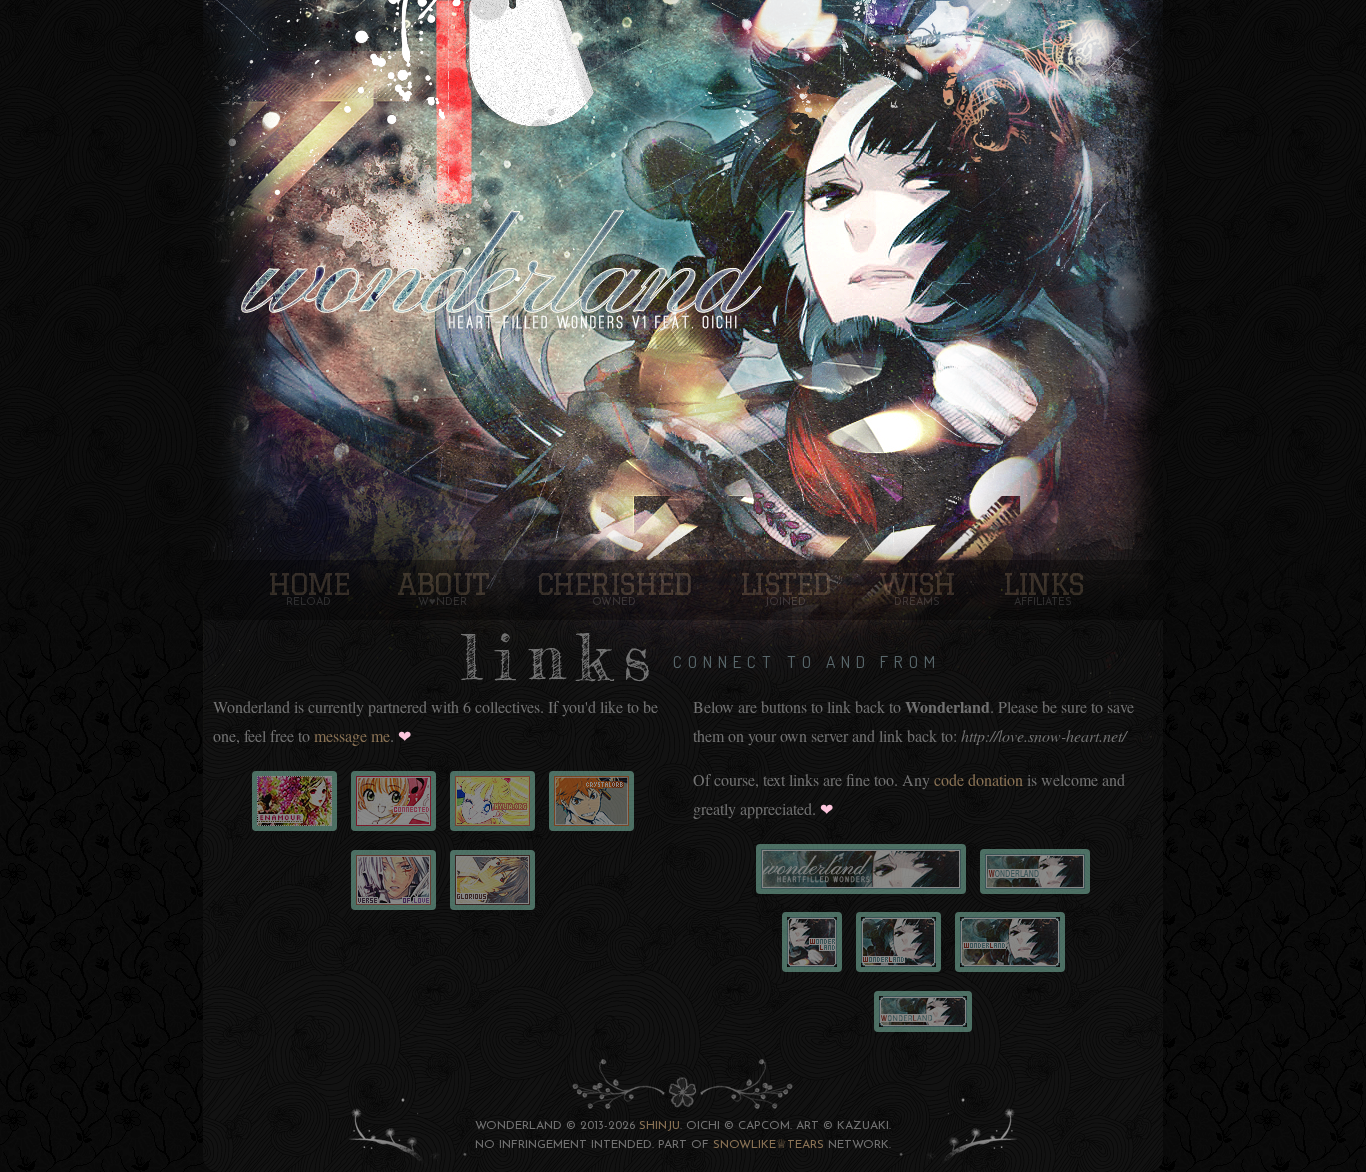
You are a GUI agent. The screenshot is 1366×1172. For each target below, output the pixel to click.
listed (785, 583)
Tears (805, 1145)
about (443, 583)
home (308, 583)
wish (917, 583)
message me (352, 735)
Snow (732, 1145)
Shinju (659, 1126)
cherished (614, 583)
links (1043, 583)
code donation (978, 779)
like (763, 1145)
